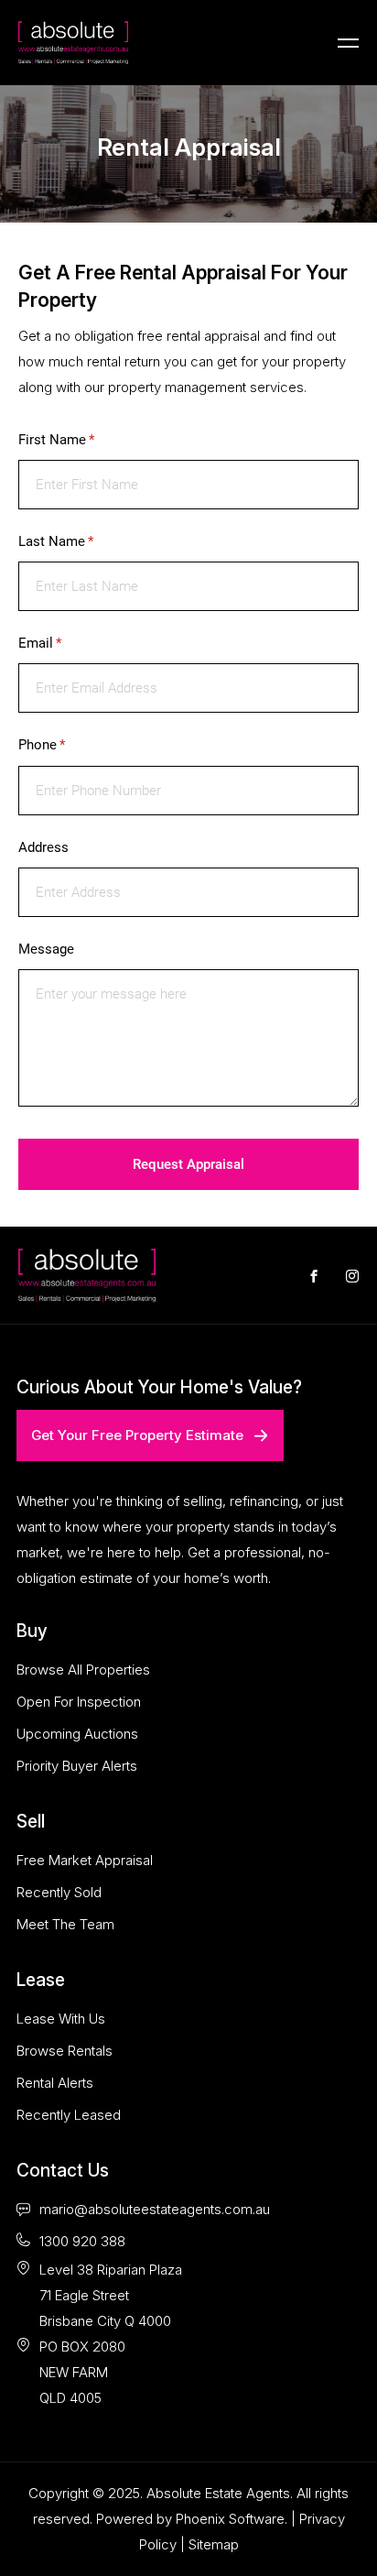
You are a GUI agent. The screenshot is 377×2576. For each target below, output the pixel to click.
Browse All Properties (83, 1670)
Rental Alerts (55, 2083)
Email (65, 643)
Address (43, 847)
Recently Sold (59, 1892)
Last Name (81, 541)
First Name (82, 440)
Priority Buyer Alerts (77, 1766)
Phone (67, 745)
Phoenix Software (230, 2519)
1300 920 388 (82, 2241)
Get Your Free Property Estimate (137, 1435)
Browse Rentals (65, 2051)
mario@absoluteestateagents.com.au (155, 2209)
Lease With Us (61, 2019)
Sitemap (214, 2544)
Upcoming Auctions (77, 1734)
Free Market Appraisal (85, 1860)
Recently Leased (69, 2115)
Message (46, 949)
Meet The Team (65, 1924)
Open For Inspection (79, 1702)
